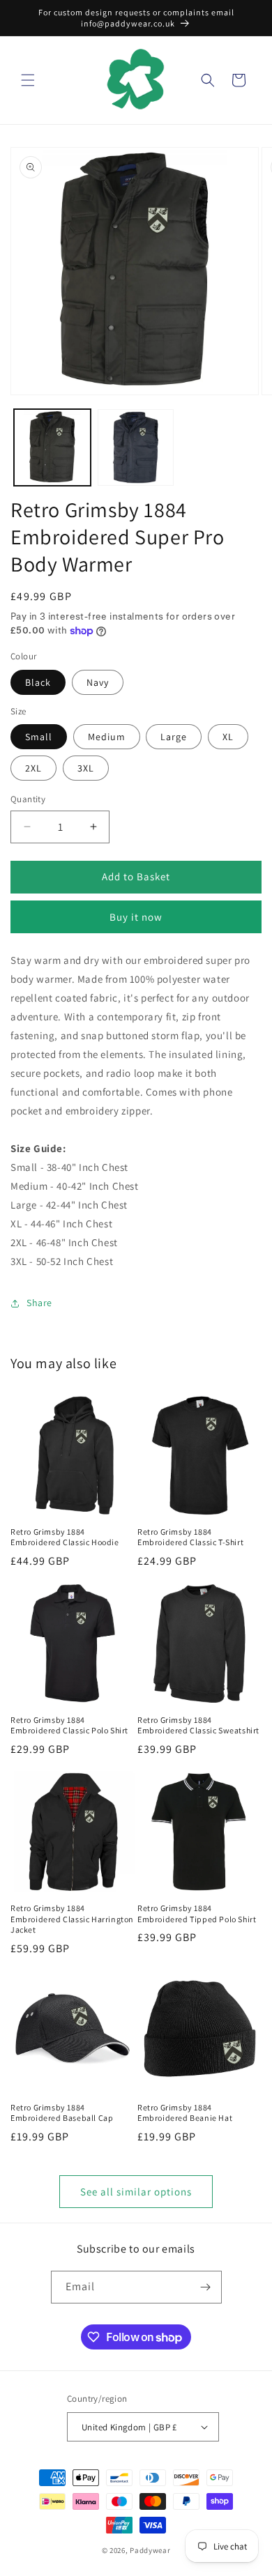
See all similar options (136, 2192)
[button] (28, 80)
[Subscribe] (206, 2287)
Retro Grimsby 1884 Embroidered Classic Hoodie (65, 1537)
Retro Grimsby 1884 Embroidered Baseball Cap (62, 2113)
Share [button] (39, 1303)
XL (228, 737)
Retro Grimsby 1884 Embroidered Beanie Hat (185, 2113)
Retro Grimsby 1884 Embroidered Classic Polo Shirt (69, 1725)
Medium (107, 737)
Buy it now (136, 917)
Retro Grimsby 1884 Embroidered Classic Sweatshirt (198, 1725)
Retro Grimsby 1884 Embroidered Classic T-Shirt (190, 1537)
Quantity (28, 799)
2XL (33, 768)
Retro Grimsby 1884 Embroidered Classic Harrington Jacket (72, 1919)
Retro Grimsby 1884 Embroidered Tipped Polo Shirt (197, 1914)
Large (174, 737)
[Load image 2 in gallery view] (136, 447)
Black (38, 682)
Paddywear (150, 2550)
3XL (86, 768)
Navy (98, 682)
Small (39, 737)
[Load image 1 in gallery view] (52, 447)
